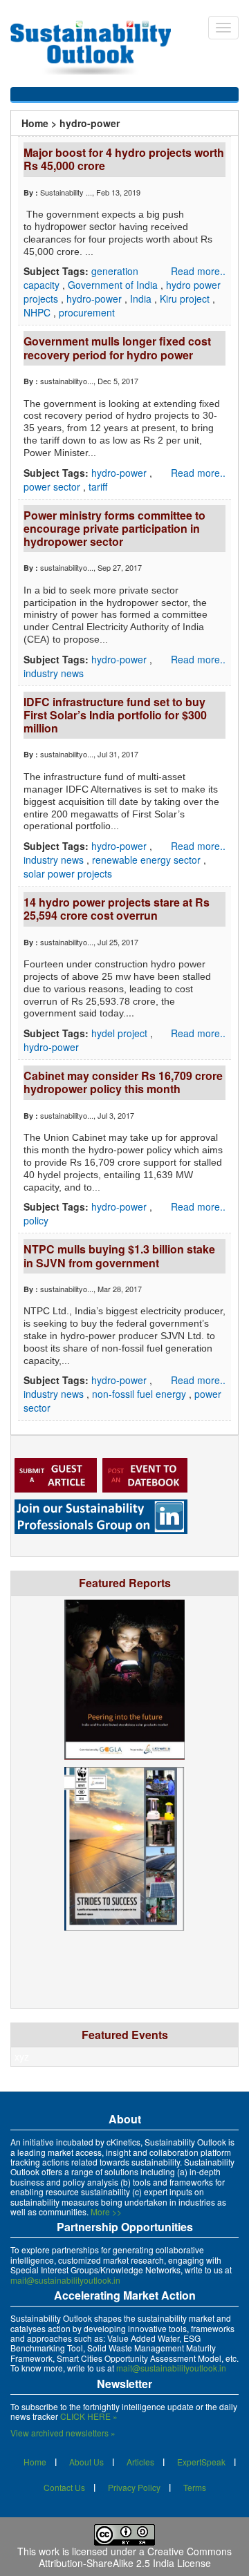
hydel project (121, 1033)
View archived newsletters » (63, 2433)
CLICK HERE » (89, 2416)
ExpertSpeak (201, 2462)
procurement (87, 312)
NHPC (38, 312)
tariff (98, 486)
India (142, 299)
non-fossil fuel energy (140, 1394)
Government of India (114, 285)
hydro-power (95, 299)
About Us (86, 2462)
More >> (106, 2212)
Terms (195, 2487)
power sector (53, 486)
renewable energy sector (148, 860)
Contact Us (64, 2487)
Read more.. (198, 271)
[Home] (98, 48)
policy (36, 1220)
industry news (54, 673)
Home (35, 123)
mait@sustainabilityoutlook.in (65, 2280)
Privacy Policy (134, 2487)
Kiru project (186, 299)
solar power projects (68, 873)
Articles (140, 2462)
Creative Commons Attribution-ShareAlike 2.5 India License (136, 2557)
